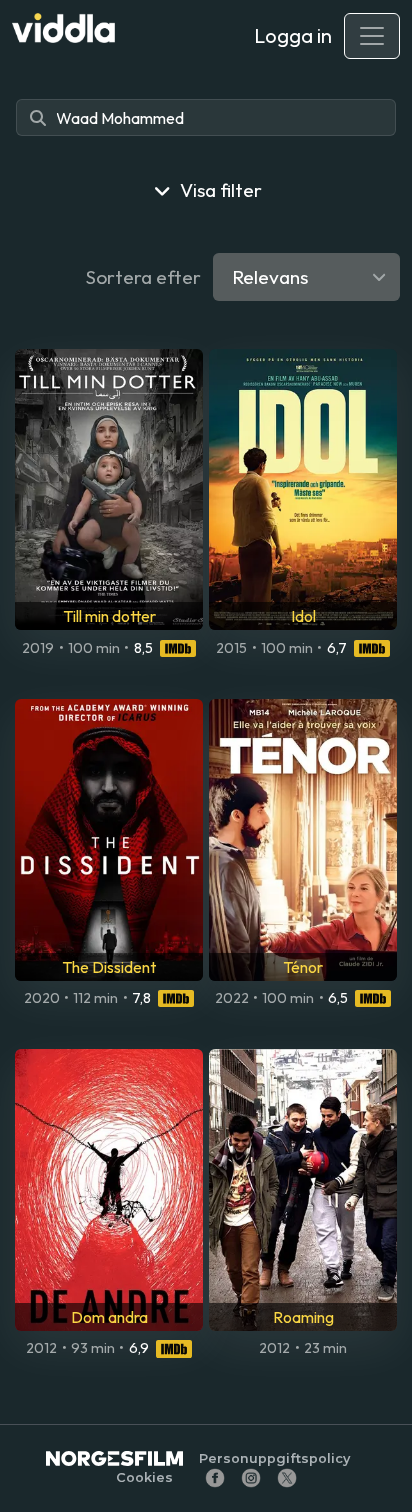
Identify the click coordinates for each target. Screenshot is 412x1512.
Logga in (293, 35)
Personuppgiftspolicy (274, 1458)
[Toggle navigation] (372, 36)
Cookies (144, 1477)
